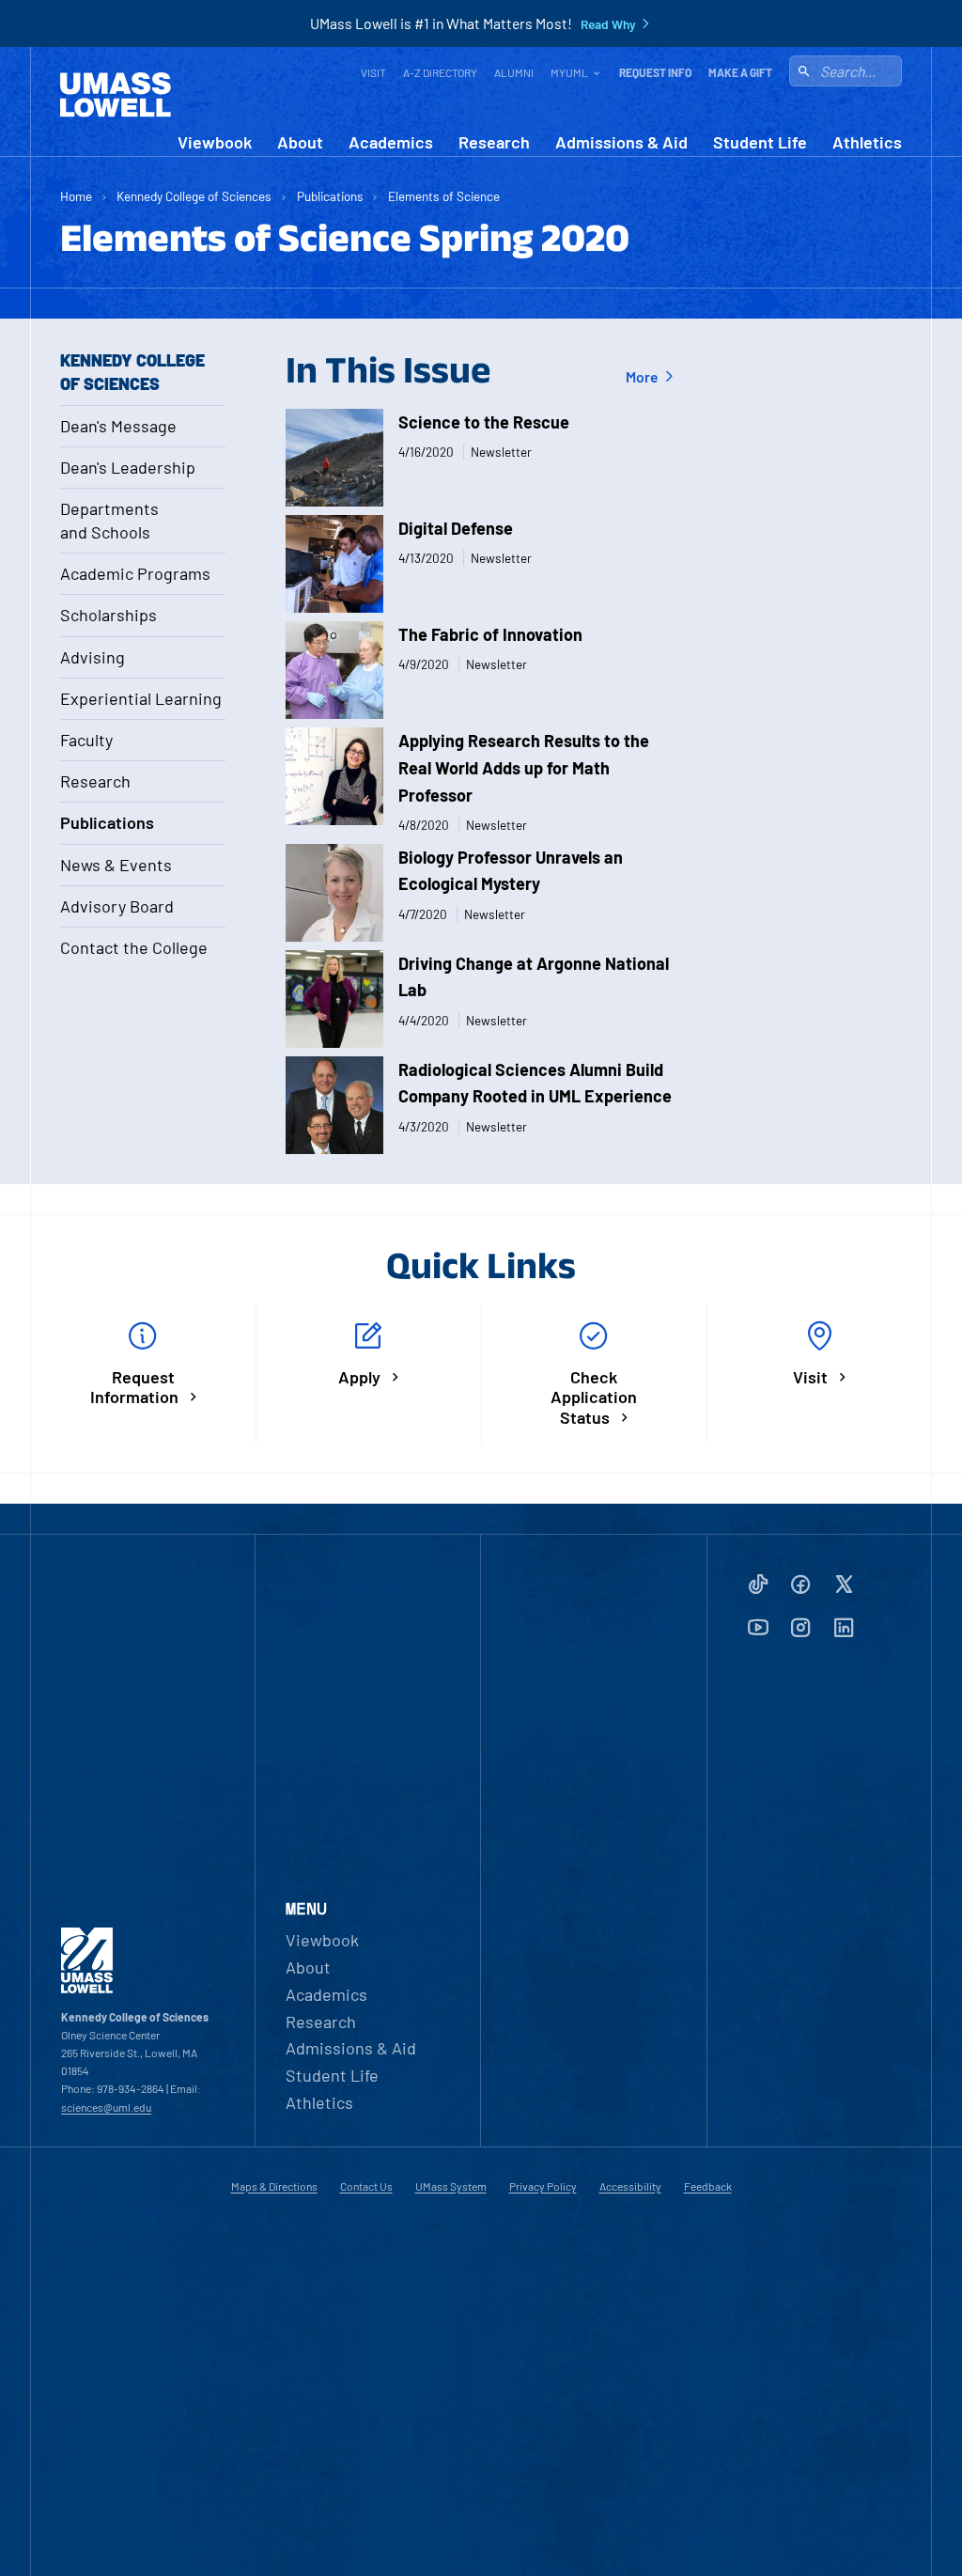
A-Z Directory (440, 72)
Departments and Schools (109, 520)
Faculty (86, 740)
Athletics (867, 142)
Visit (373, 72)
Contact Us (366, 2186)
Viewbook (215, 142)
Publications (330, 196)
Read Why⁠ (608, 24)
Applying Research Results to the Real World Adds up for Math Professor (524, 768)
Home (76, 196)
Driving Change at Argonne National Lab (534, 977)
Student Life (760, 142)
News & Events (116, 865)
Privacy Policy (543, 2186)
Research (494, 142)
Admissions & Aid (621, 142)
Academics (391, 142)
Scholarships (109, 615)
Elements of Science (444, 196)
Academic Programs (135, 573)
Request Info (655, 72)
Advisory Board (117, 906)
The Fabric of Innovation (490, 634)
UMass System (451, 2186)
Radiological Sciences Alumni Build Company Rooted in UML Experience (535, 1083)
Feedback (708, 2186)
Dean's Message (118, 426)
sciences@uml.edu (106, 2107)
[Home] (116, 95)
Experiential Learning (141, 698)
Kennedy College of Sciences (194, 196)
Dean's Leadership (128, 467)
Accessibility (630, 2186)
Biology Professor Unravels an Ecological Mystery (511, 871)
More (644, 376)
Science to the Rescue (484, 422)
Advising (93, 657)
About (300, 142)
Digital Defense (456, 528)
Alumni (514, 72)
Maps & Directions (274, 2186)
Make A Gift (740, 72)
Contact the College (134, 947)
